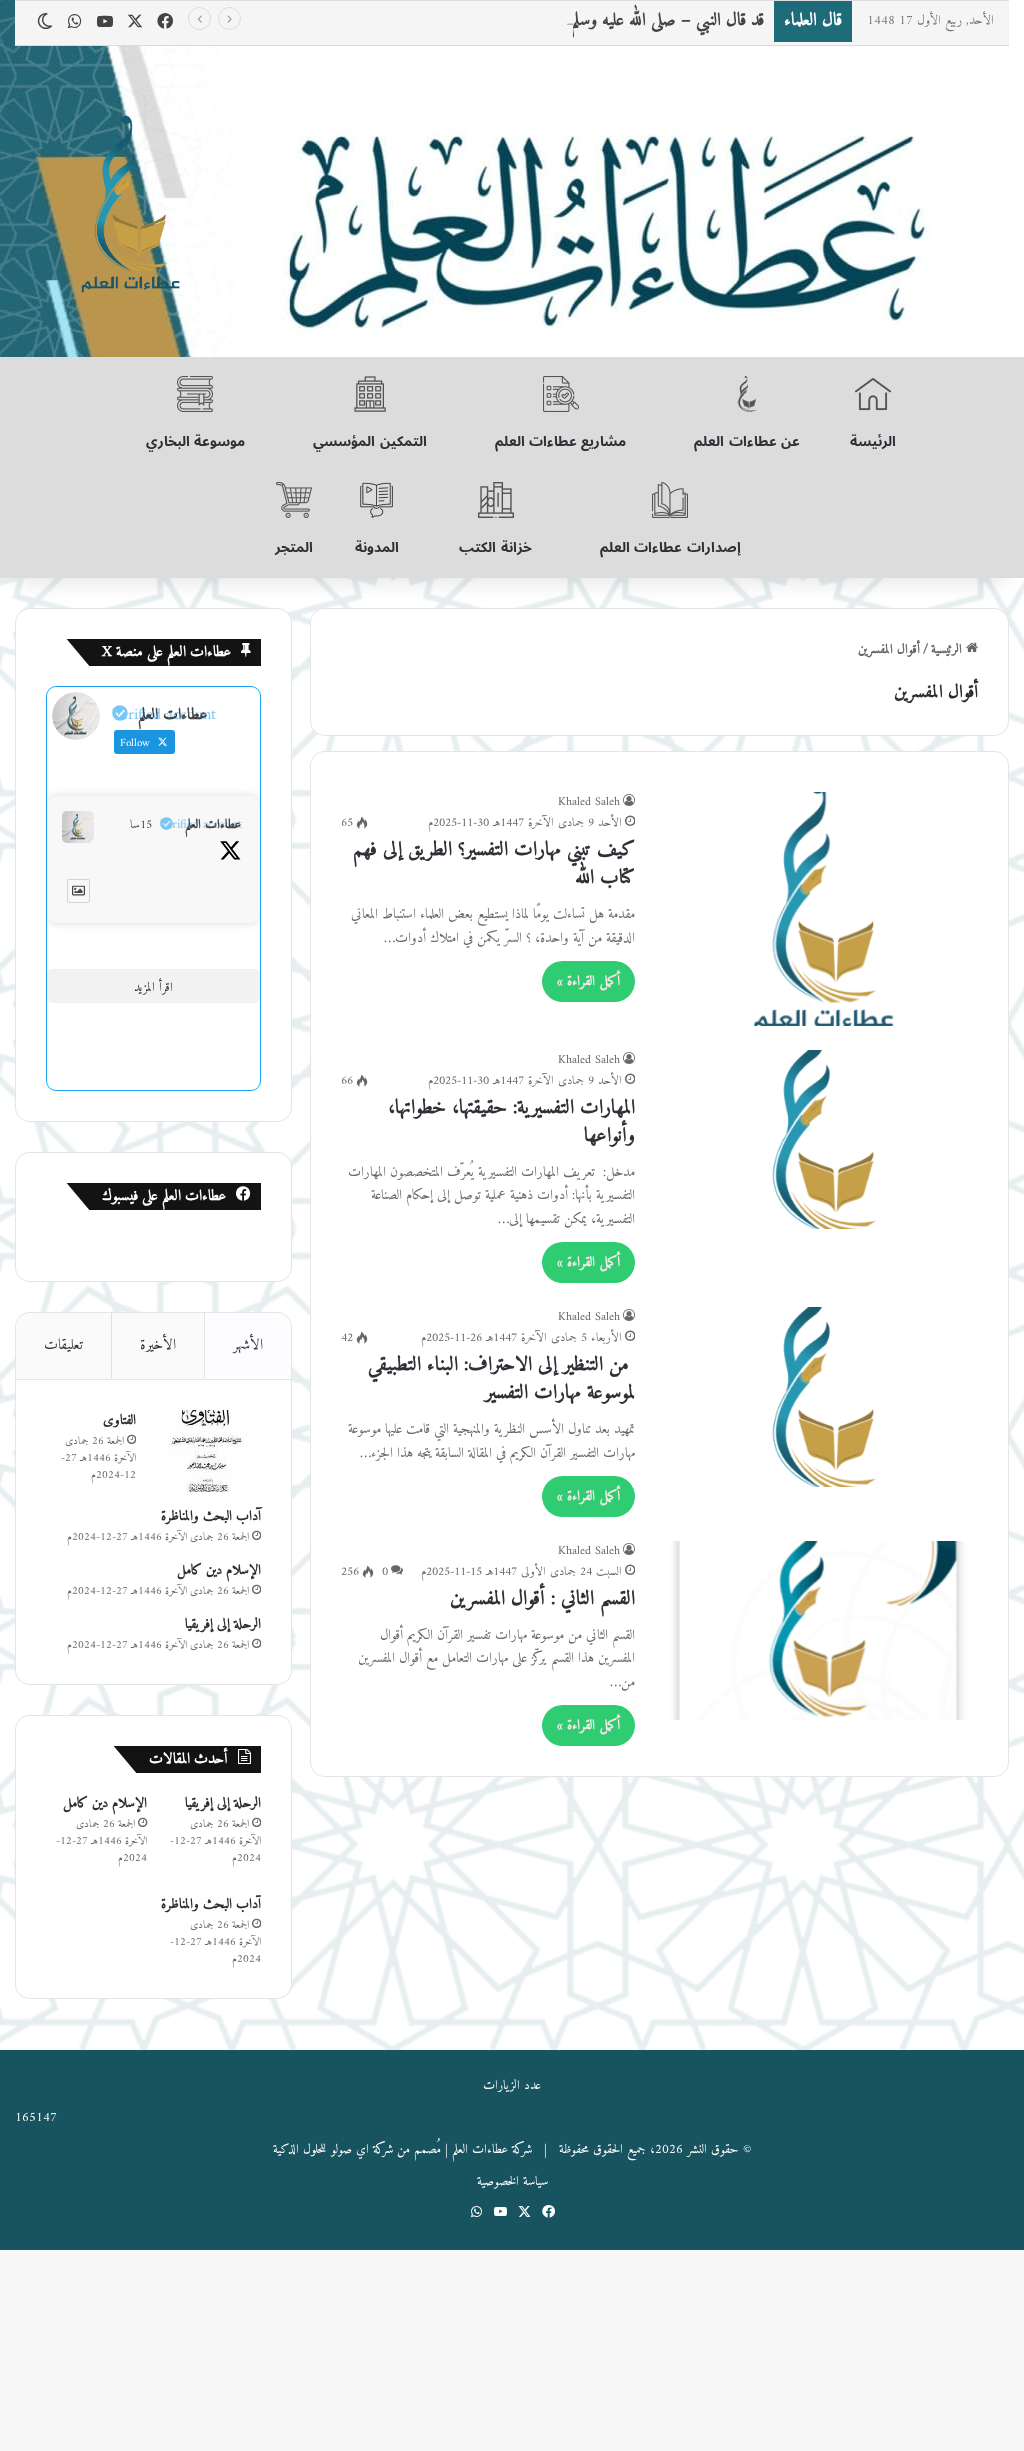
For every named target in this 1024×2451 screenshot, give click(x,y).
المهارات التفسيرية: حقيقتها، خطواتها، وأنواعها (511, 1122)
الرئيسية (948, 649)
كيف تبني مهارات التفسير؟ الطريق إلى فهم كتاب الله (494, 864)
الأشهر (248, 1345)
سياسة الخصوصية (512, 2181)
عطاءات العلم (213, 825)
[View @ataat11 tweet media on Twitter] (78, 891)
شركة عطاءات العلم (492, 2149)
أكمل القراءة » (588, 981)
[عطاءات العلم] (127, 206)
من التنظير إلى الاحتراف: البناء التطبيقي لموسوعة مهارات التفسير (501, 1379)
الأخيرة (158, 1345)
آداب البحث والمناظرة (211, 1516)
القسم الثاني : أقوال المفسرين (542, 1599)
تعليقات (63, 1345)
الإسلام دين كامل (219, 1570)
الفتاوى (119, 1420)
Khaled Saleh (589, 802)
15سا (141, 825)
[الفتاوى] (206, 1451)
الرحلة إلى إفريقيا (223, 1624)
